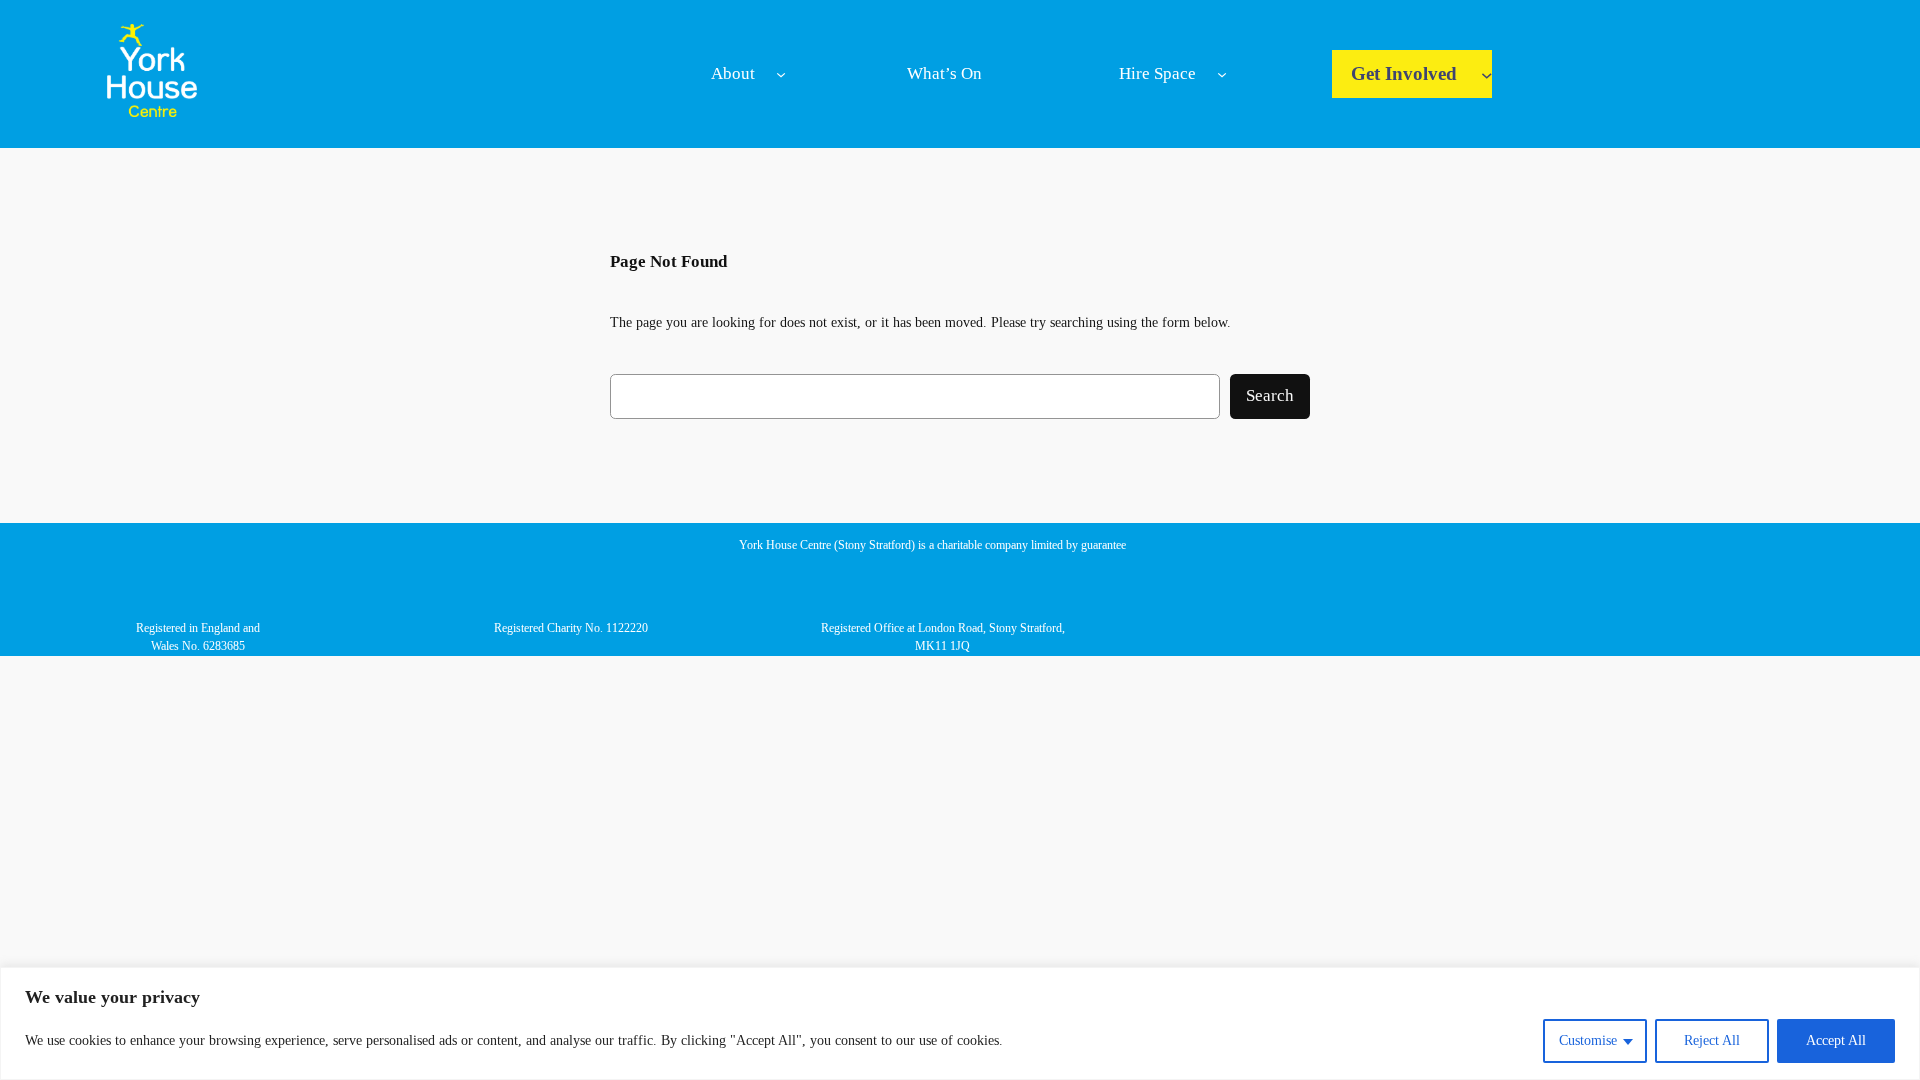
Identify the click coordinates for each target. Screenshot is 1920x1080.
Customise (1588, 1040)
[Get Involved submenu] (1487, 74)
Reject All (1712, 1040)
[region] (960, 1023)
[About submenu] (781, 74)
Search (1270, 395)
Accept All (1836, 1040)
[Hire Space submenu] (1222, 74)
